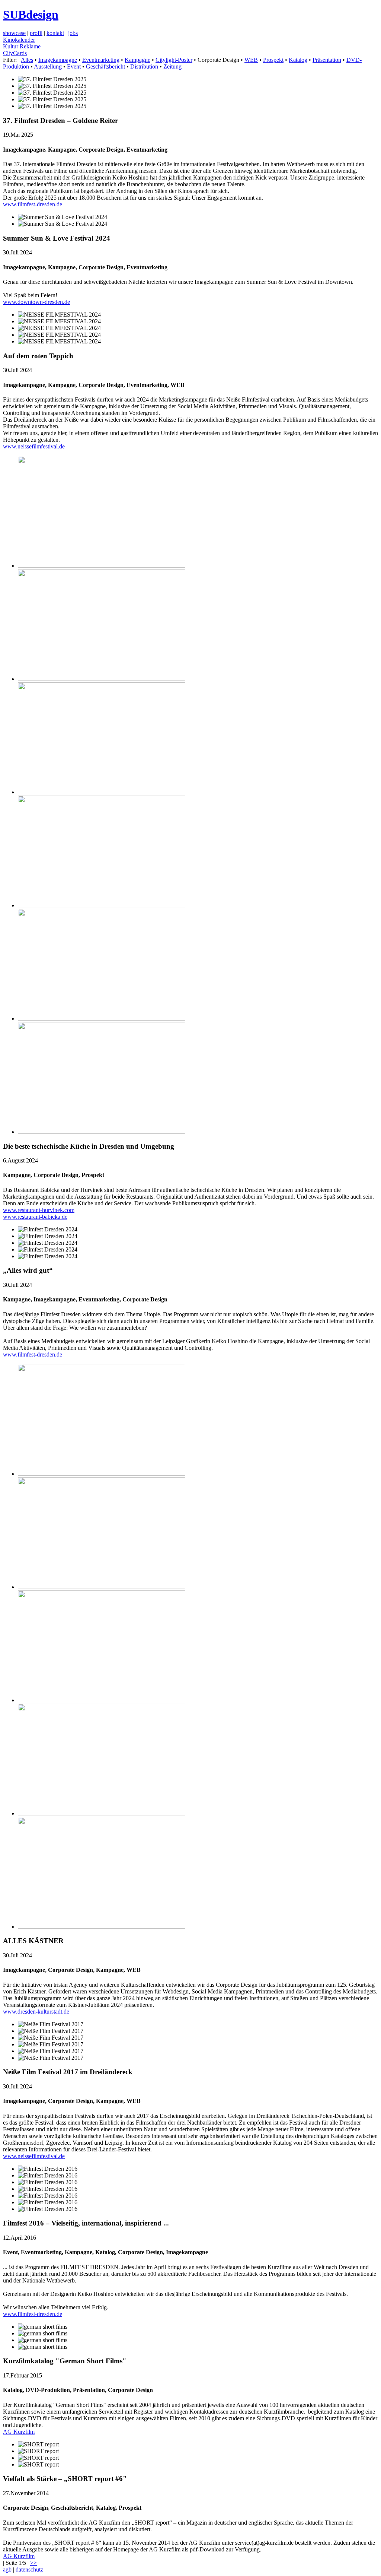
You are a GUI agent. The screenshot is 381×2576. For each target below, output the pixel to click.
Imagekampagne (58, 60)
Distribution (144, 66)
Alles (27, 60)
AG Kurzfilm (19, 2432)
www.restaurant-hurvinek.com (39, 1210)
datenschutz (29, 2569)
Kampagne (137, 60)
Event (74, 66)
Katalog (298, 60)
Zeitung (172, 66)
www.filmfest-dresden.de (33, 204)
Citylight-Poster (174, 60)
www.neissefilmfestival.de (34, 446)
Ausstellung (48, 66)
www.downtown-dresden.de (36, 302)
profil (36, 33)
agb (7, 2569)
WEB (251, 60)
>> (33, 2563)
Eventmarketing (101, 60)
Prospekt (273, 60)
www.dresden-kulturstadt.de (36, 2012)
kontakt (55, 33)
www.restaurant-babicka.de (35, 1217)
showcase (14, 33)
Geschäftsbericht (105, 66)
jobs (73, 33)
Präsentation (327, 60)
